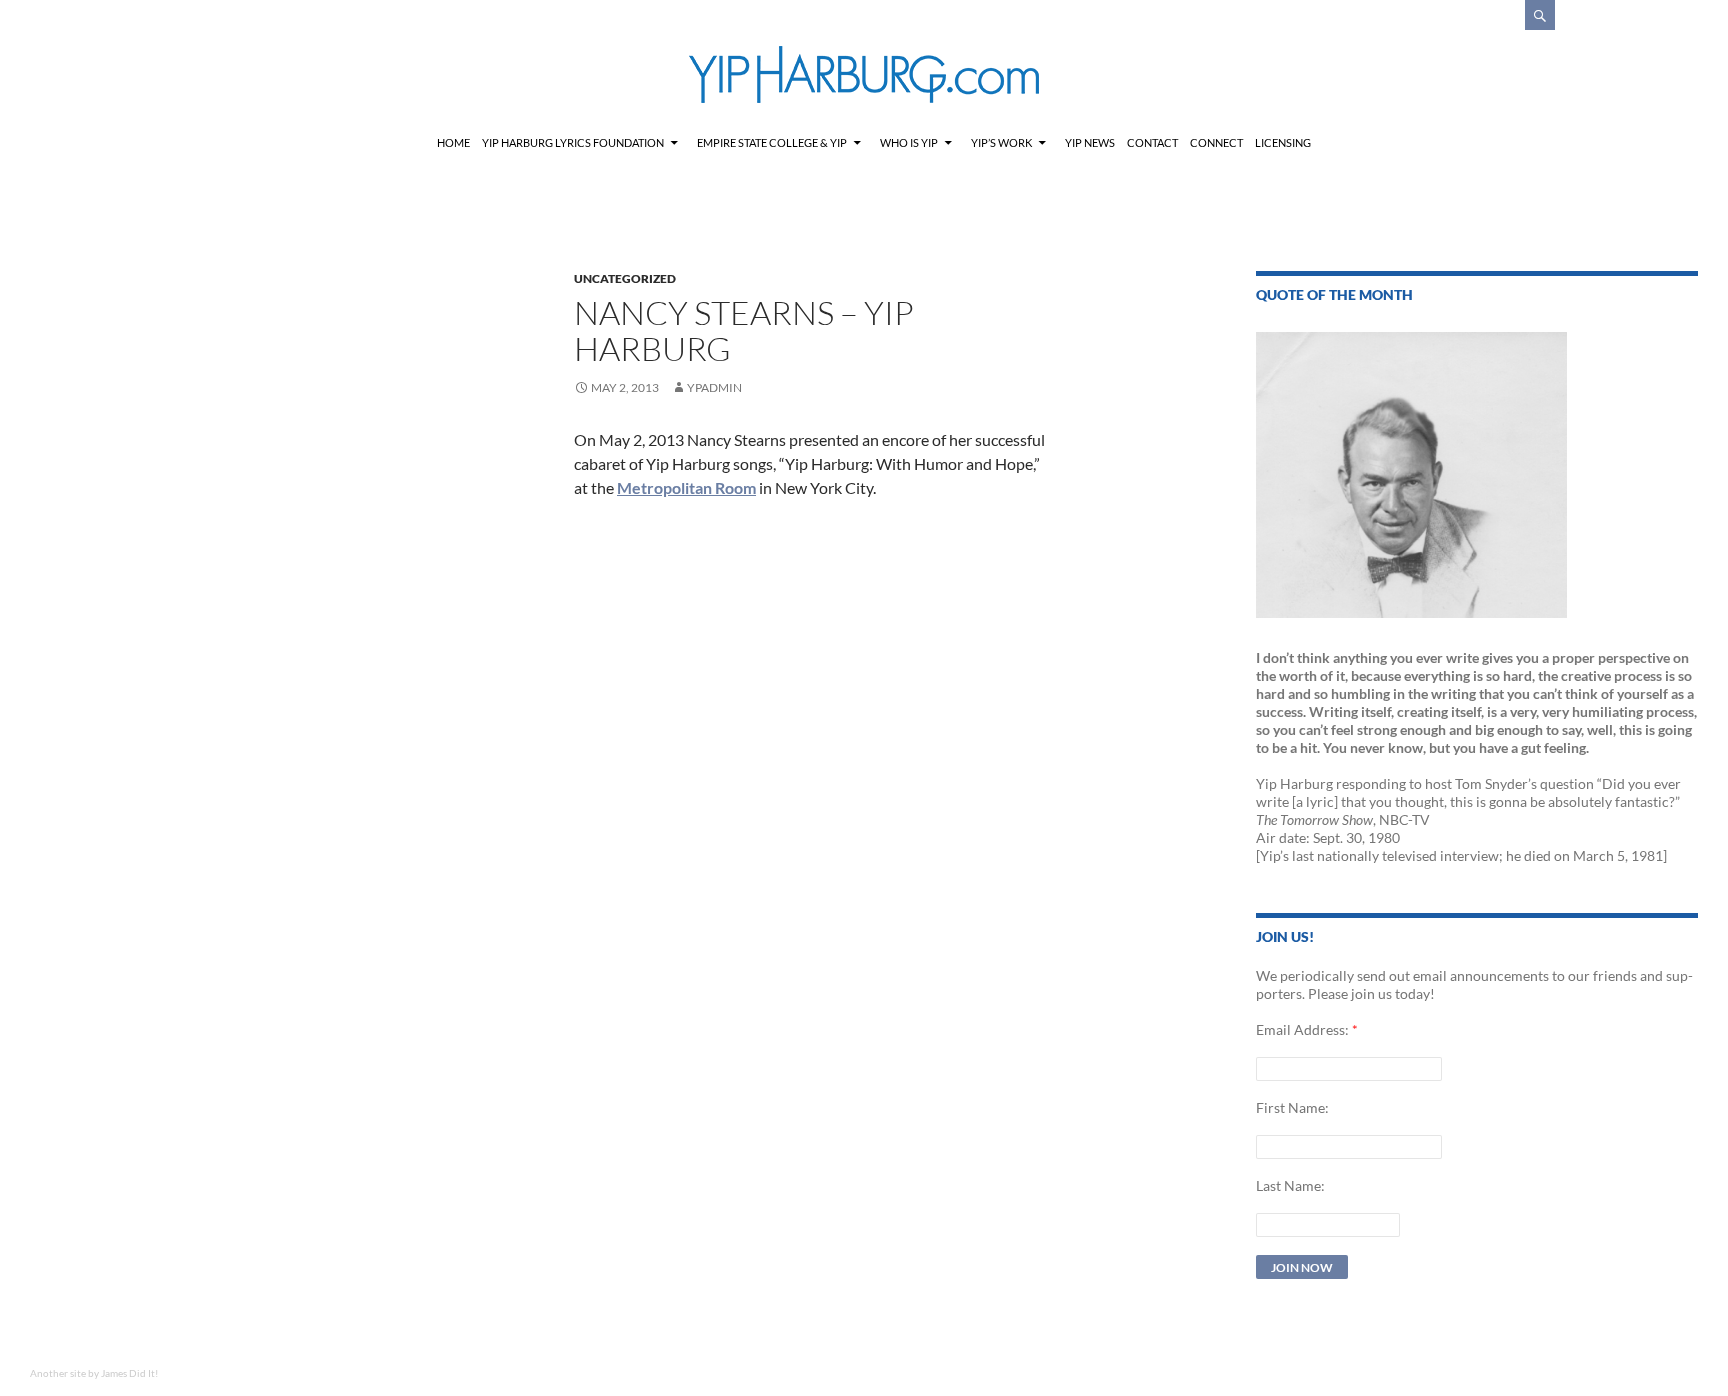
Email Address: (1302, 1029)
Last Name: (1290, 1185)
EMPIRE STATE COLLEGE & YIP (772, 142)
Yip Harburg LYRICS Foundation (573, 142)
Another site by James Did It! (94, 1373)
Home (453, 142)
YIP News (1090, 142)
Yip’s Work (1001, 142)
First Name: (1292, 1107)
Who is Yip (909, 142)
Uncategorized (625, 278)
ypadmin (714, 387)
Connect (1216, 142)
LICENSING (1283, 142)
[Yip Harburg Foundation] (864, 74)
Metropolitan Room (686, 487)
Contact (1152, 142)
